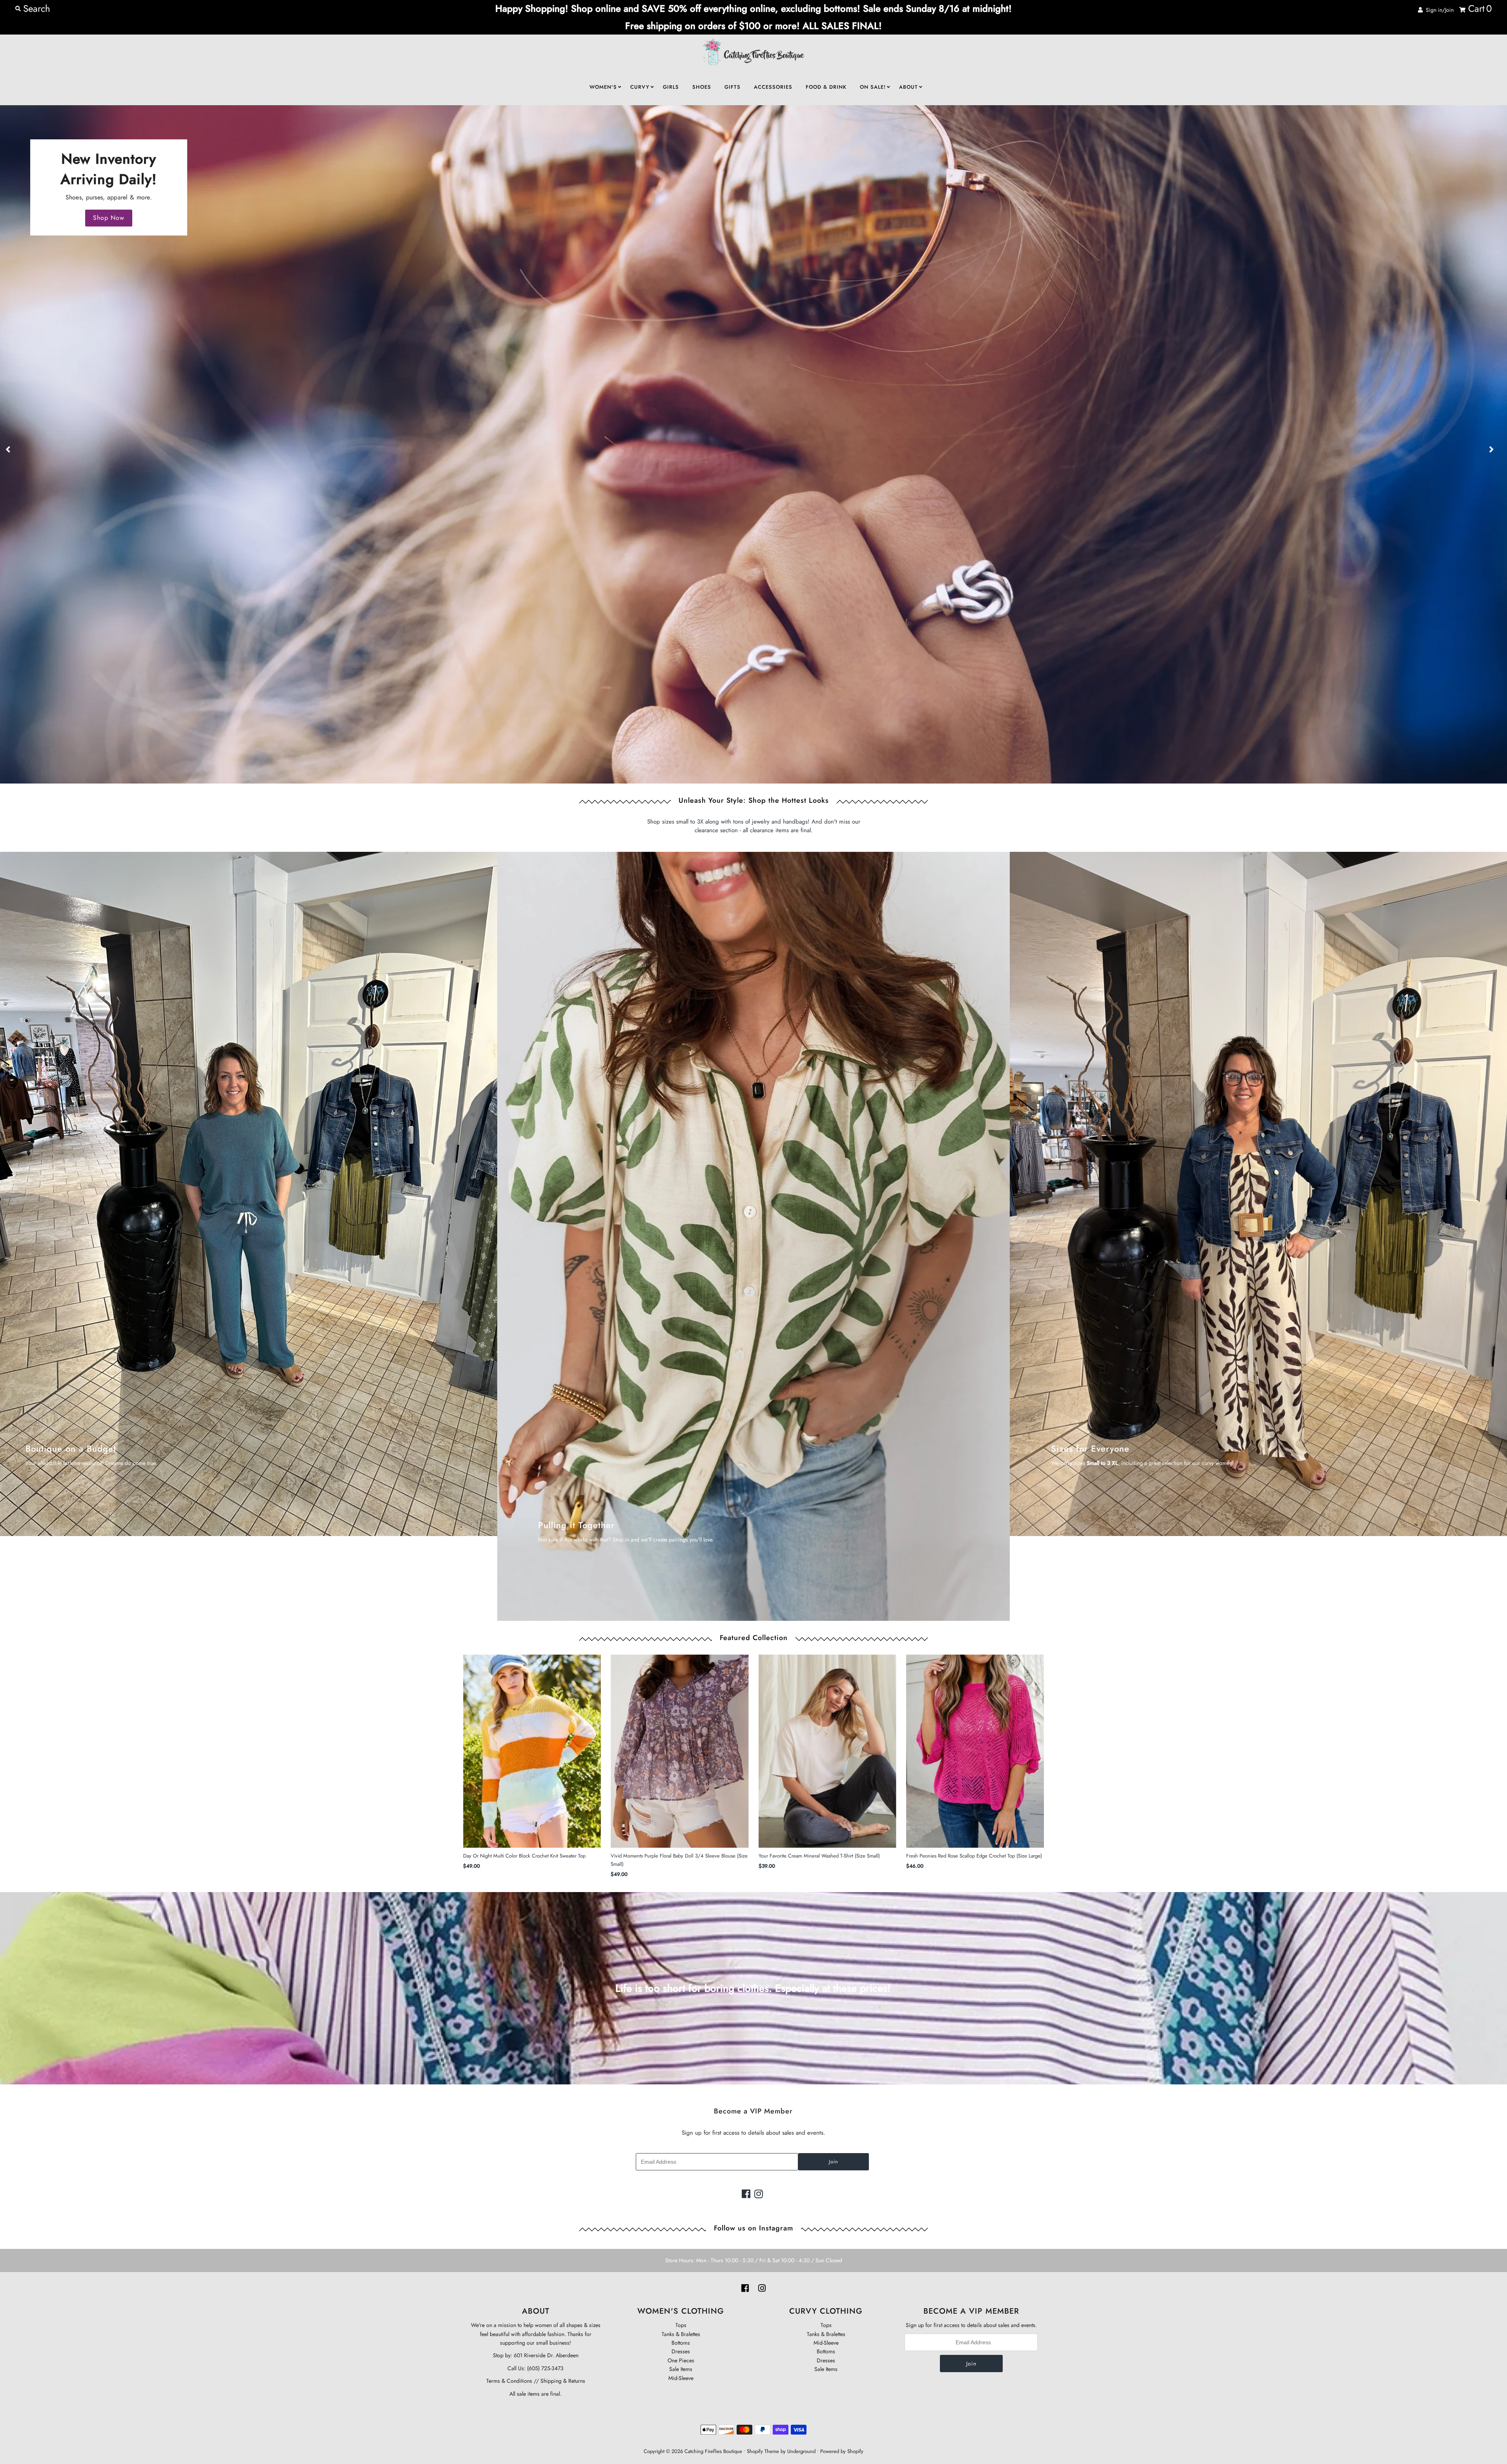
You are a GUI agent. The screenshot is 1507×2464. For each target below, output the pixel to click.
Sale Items (681, 2369)
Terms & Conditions (509, 2381)
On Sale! (873, 87)
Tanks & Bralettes (681, 2334)
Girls (671, 87)
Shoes (702, 87)
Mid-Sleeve (681, 2378)
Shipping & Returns (562, 2381)
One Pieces (681, 2360)
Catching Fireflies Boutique (713, 2451)
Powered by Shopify (842, 2451)
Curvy (640, 87)
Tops (681, 2325)
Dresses (681, 2351)
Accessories (773, 87)
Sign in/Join (1438, 10)
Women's (603, 87)
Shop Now (109, 218)
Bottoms (681, 2343)
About (909, 87)
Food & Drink (826, 87)
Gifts (733, 87)
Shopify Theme (763, 2451)
